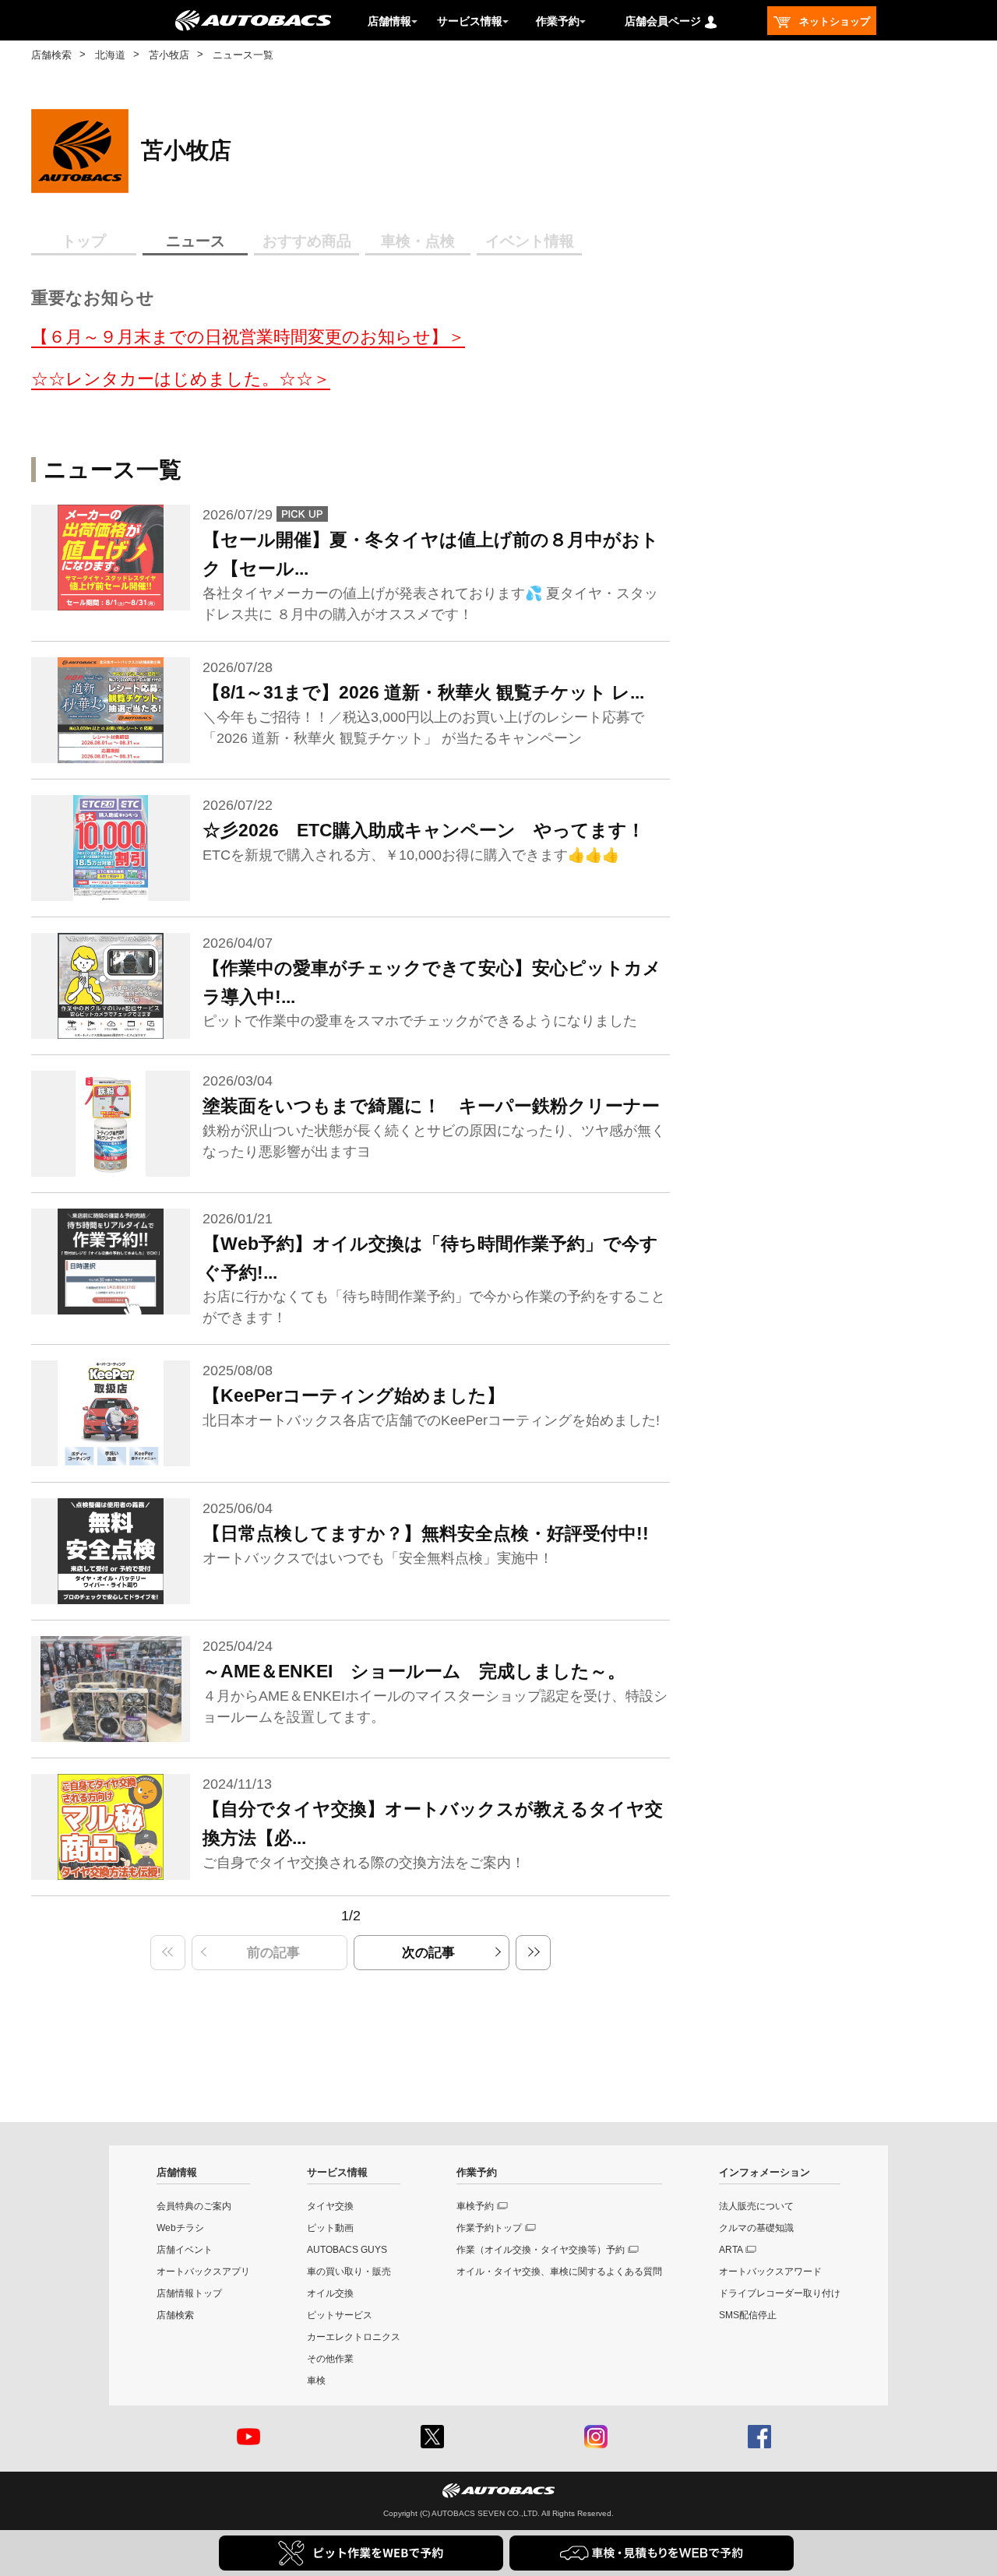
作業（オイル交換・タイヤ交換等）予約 (541, 2250)
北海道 (110, 55)
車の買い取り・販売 (349, 2272)
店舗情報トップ (189, 2293)
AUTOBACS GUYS (347, 2250)
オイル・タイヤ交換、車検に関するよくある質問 (559, 2272)
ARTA (731, 2250)
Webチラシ (180, 2228)
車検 (316, 2381)
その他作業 (330, 2359)
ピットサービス (340, 2315)
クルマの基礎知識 (756, 2228)
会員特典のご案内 (194, 2206)
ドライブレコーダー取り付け (780, 2293)
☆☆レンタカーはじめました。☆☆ (172, 379)
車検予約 (475, 2206)
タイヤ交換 (330, 2206)
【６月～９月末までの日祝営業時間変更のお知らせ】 (240, 337)
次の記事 (428, 1953)
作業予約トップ (489, 2228)
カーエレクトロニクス (354, 2337)
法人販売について (756, 2206)
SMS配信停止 (748, 2315)
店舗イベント (185, 2250)
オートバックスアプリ (203, 2272)
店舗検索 (51, 55)
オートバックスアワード (770, 2272)
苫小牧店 (169, 55)
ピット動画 (330, 2228)
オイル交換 (330, 2293)
